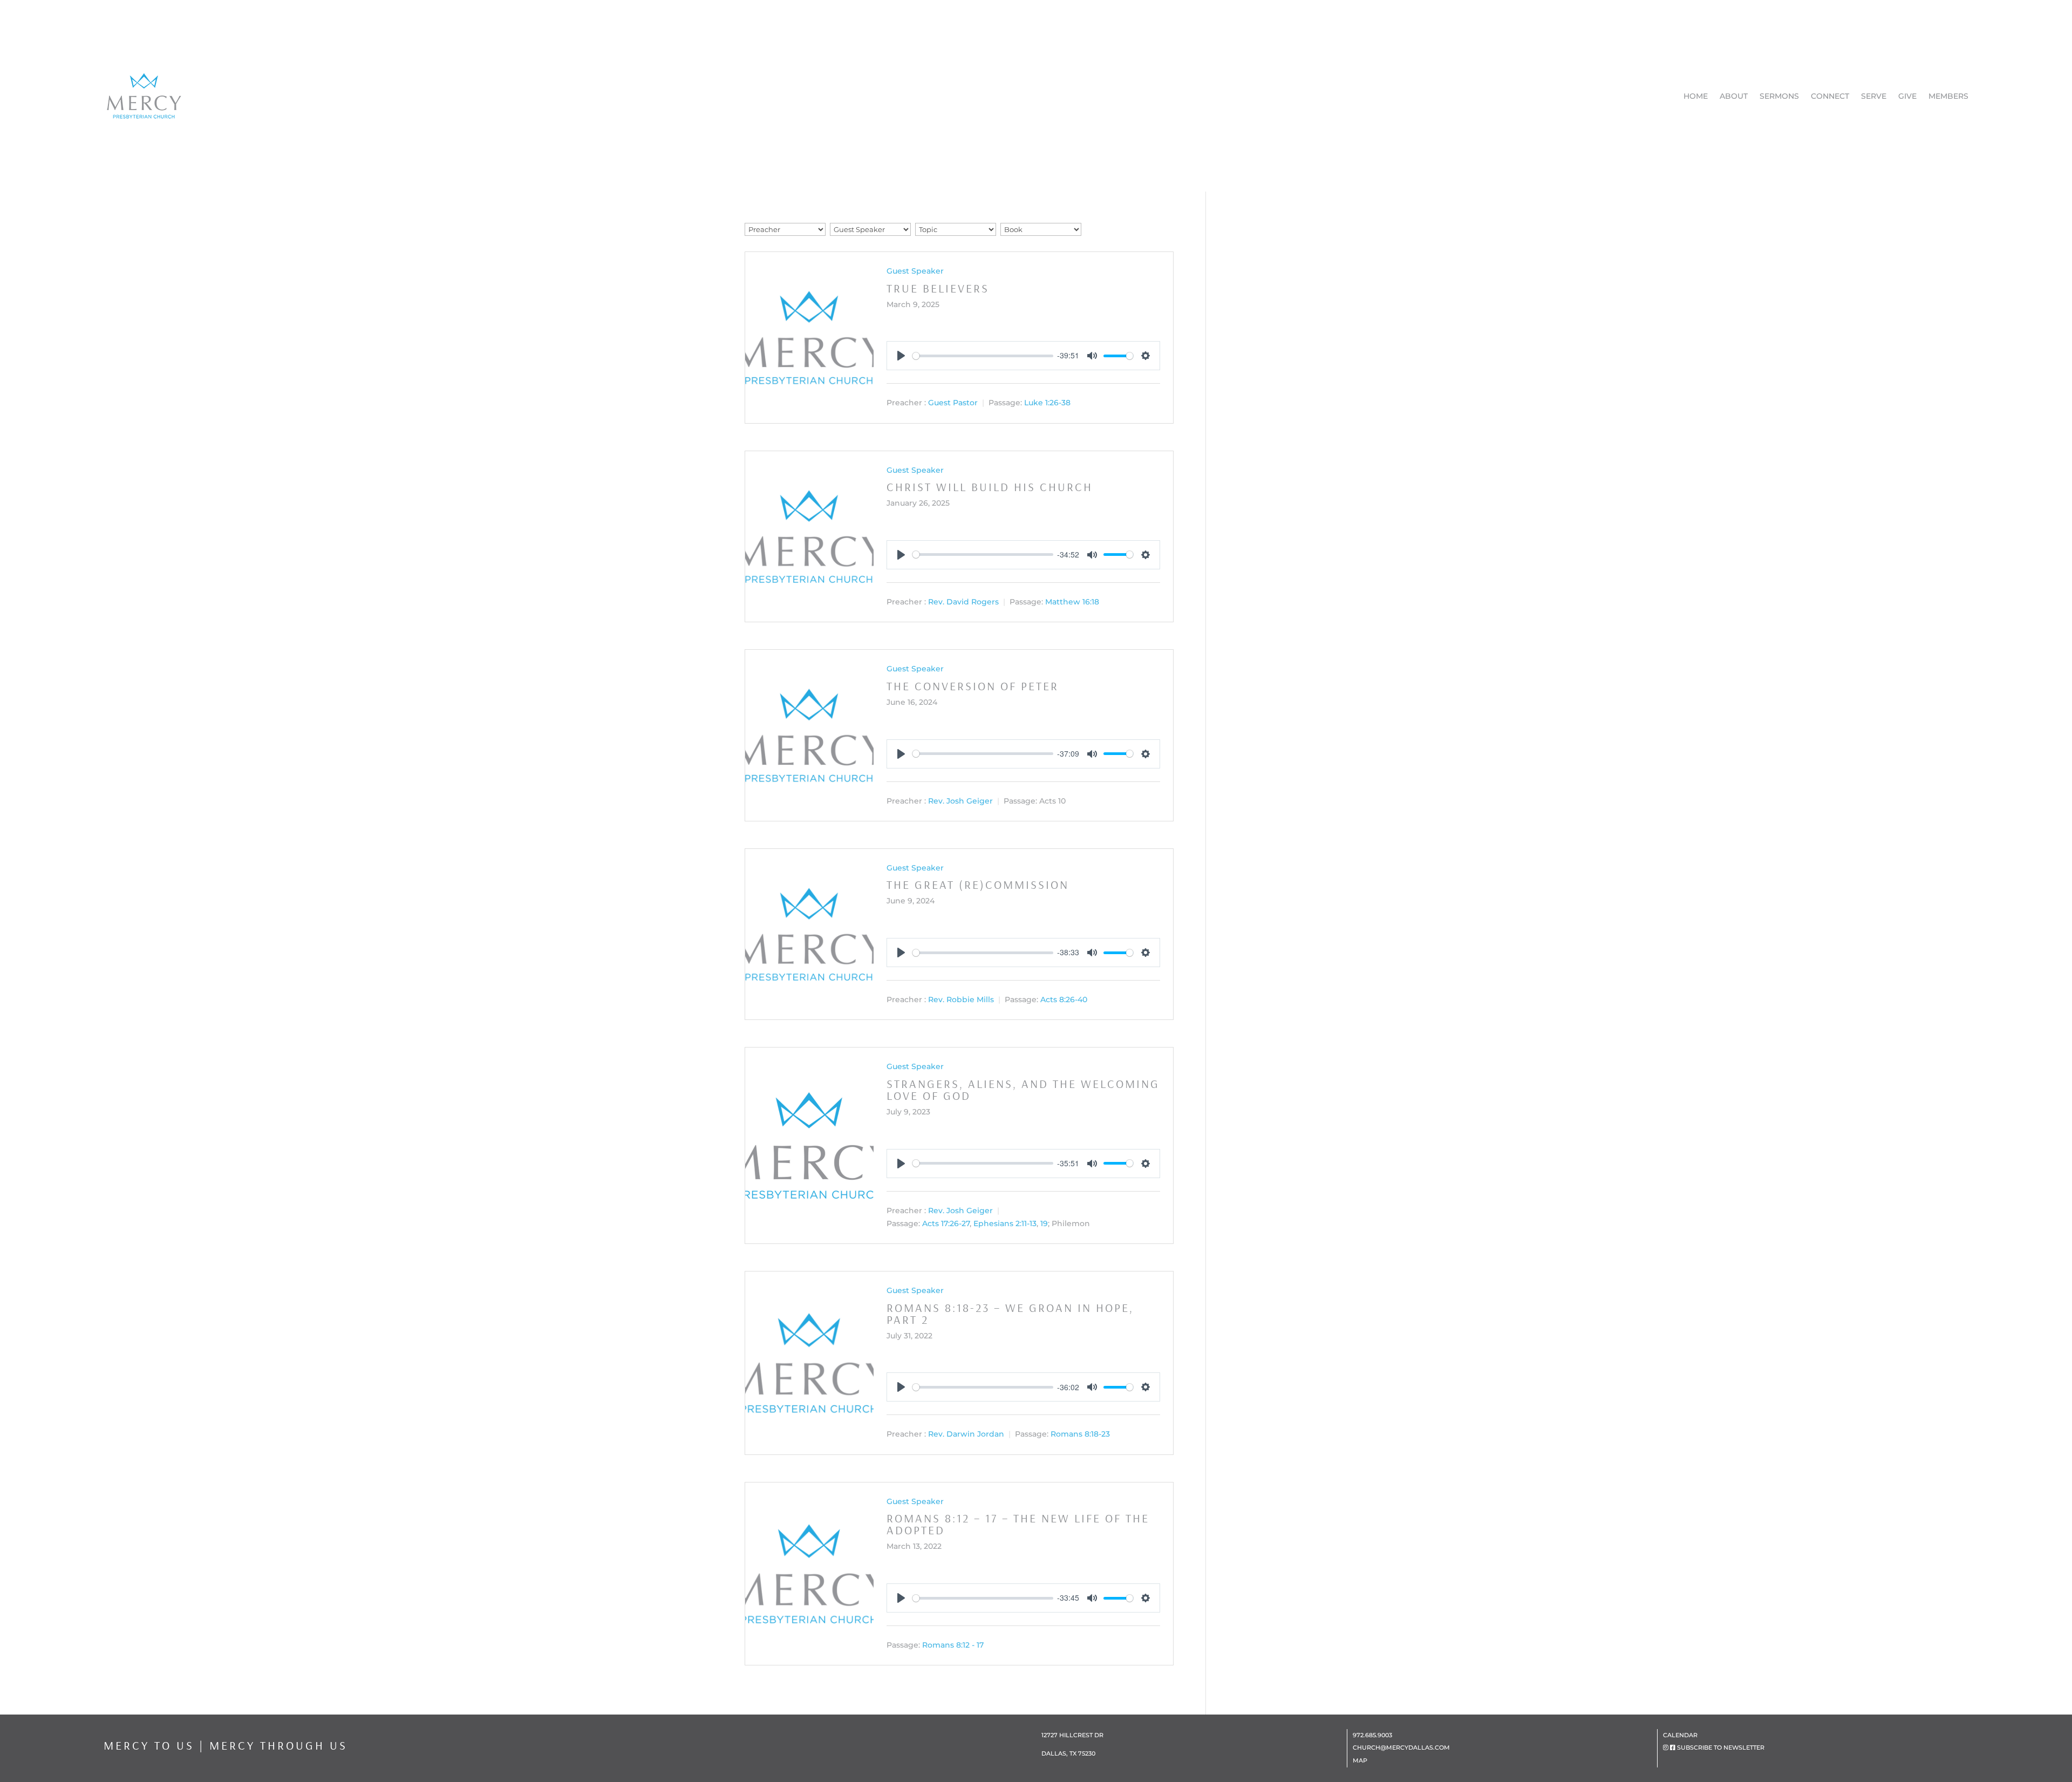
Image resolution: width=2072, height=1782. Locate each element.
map (1360, 1760)
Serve (1874, 96)
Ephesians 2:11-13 (1005, 1223)
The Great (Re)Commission (978, 885)
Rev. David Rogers (963, 602)
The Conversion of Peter (973, 686)
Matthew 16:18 (1072, 602)
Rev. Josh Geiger (960, 801)
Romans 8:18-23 (1080, 1434)
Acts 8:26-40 (1064, 999)
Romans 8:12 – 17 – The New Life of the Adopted (1018, 1524)
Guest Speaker (915, 271)
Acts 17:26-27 (946, 1223)
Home (1696, 96)
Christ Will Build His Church (990, 487)
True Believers (938, 288)
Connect (1830, 96)
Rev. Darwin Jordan (966, 1434)
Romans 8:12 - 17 (953, 1645)
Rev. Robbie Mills (961, 999)
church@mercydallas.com (1401, 1747)
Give (1907, 96)
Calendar (1680, 1735)
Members (1948, 96)
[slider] (983, 356)
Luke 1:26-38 (1047, 403)
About (1734, 96)
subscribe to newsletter (1721, 1747)
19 (1044, 1223)
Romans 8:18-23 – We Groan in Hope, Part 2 (1010, 1314)
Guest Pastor (953, 403)
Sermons (1779, 96)
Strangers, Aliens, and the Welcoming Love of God (1023, 1090)
